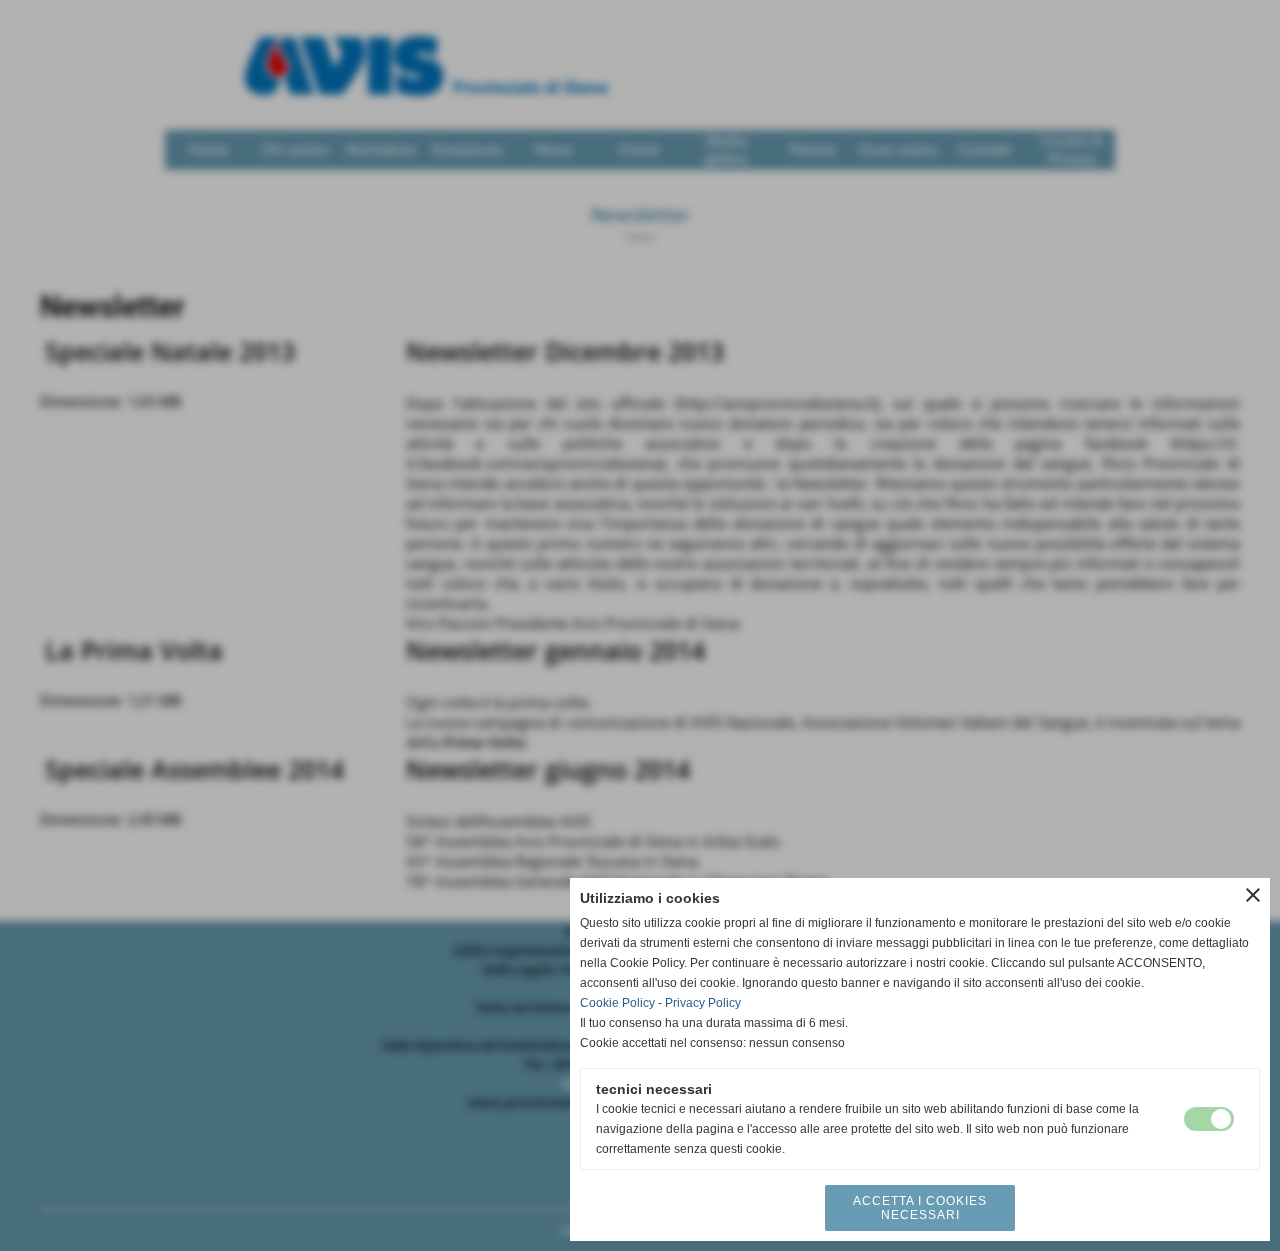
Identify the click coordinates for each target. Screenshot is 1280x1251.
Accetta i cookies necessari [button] (920, 1208)
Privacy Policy (703, 1003)
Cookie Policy (617, 1003)
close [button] (1253, 895)
